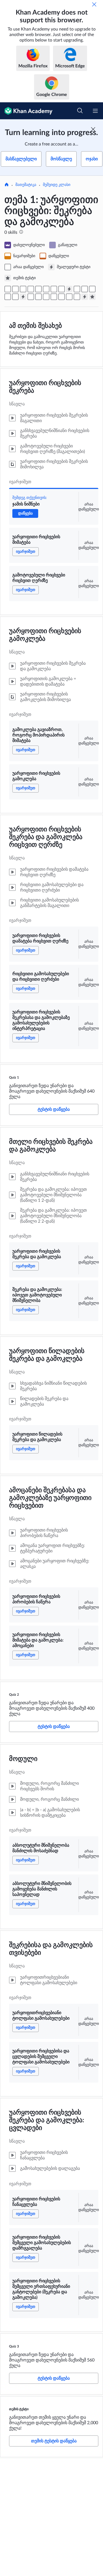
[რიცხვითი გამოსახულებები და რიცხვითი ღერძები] (54, 289)
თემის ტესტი (19, 2409)
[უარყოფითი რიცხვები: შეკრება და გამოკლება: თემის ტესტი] (92, 297)
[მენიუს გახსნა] (95, 111)
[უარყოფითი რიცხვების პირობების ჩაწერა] (8, 297)
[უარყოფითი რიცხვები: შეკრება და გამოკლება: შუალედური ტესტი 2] (23, 297)
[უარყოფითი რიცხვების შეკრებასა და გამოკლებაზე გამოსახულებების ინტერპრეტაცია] (62, 289)
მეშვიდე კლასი (57, 185)
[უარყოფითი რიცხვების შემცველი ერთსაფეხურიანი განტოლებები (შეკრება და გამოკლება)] (77, 297)
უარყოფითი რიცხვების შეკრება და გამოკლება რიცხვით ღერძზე (46, 837)
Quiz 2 (14, 1695)
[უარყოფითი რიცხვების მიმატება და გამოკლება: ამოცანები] (15, 297)
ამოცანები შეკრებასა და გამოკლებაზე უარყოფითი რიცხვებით (50, 1498)
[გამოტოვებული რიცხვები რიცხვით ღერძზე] (23, 289)
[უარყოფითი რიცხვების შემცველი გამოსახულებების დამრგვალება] (69, 297)
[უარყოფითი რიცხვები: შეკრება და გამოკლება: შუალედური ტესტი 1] (69, 289)
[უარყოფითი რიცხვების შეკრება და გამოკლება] (77, 289)
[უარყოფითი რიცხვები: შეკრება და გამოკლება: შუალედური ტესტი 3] (85, 297)
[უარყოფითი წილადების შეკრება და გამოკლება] (92, 289)
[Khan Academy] (26, 111)
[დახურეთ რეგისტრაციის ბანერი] (93, 129)
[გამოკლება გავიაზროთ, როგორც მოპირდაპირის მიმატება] (31, 289)
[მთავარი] (7, 185)
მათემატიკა (26, 185)
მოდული (23, 1759)
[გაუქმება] (94, 4)
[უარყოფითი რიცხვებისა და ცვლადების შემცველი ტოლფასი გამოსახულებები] (54, 297)
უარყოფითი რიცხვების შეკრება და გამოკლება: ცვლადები (47, 2120)
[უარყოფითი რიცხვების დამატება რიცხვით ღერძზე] (46, 289)
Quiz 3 (14, 2346)
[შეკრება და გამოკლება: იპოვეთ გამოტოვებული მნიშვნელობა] (85, 289)
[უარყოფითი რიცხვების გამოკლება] (38, 289)
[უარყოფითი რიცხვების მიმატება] (15, 289)
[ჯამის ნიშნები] (8, 289)
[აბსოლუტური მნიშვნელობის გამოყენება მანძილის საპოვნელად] (38, 297)
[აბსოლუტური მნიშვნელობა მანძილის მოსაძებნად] (31, 297)
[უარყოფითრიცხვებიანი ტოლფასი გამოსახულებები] (46, 297)
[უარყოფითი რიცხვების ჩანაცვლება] (62, 297)
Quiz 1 (14, 1077)
